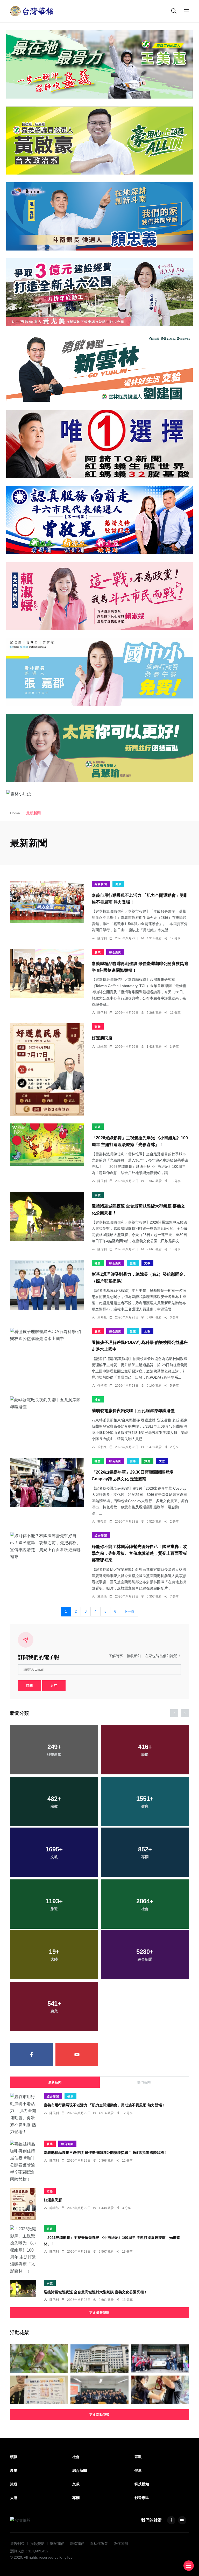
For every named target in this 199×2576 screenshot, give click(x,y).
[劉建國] (99, 368)
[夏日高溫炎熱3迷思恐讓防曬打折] (39, 2390)
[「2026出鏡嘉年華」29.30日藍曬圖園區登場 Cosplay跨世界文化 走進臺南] (47, 1482)
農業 (98, 952)
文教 (147, 1263)
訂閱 (30, 1686)
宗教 (98, 1195)
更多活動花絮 (99, 2415)
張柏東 (102, 1447)
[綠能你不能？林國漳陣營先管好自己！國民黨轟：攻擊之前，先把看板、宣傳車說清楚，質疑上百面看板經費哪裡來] (47, 1546)
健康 (118, 884)
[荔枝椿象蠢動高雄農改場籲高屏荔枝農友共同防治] (39, 2359)
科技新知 (142, 2484)
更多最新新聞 (99, 2313)
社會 (98, 1263)
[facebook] (31, 2054)
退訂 (54, 1686)
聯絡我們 (77, 2544)
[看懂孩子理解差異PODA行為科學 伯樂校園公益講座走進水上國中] (47, 1335)
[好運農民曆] (47, 1070)
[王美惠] (99, 64)
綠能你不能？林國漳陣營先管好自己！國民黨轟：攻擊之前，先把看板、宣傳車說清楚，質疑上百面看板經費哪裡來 (139, 1554)
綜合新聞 (101, 884)
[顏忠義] (99, 216)
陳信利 (102, 938)
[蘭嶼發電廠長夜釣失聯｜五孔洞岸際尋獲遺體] (47, 1403)
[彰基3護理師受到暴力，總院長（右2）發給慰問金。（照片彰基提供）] (47, 1285)
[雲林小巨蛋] (99, 793)
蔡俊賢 (102, 1522)
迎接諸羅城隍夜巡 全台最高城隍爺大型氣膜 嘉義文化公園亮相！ (96, 2292)
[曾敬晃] (99, 520)
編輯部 (102, 1047)
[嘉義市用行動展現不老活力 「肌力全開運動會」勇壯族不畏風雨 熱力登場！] (47, 902)
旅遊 (98, 1127)
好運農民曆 (102, 1038)
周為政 (102, 1317)
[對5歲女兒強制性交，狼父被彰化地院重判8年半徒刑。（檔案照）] (99, 2359)
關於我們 (57, 2544)
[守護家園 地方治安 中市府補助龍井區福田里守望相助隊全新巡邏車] (160, 2359)
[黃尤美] (99, 292)
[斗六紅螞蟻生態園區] (99, 444)
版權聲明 (121, 2544)
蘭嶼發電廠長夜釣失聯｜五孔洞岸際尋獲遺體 (133, 1411)
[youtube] (77, 2054)
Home (15, 813)
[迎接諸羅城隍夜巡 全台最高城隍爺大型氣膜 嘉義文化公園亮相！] (47, 1217)
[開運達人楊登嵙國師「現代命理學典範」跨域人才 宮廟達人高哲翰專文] (99, 2390)
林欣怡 (102, 1596)
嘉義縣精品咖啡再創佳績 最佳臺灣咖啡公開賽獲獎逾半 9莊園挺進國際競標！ (106, 2153)
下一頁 (129, 1612)
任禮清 (102, 1386)
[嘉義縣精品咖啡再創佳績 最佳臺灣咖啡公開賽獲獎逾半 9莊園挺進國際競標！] (47, 973)
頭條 (98, 1027)
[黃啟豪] (99, 140)
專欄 (76, 2498)
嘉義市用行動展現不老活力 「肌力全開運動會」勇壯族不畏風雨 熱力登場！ (105, 2105)
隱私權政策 (99, 2544)
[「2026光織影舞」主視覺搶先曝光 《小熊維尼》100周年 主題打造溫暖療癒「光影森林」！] (47, 1145)
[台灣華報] (32, 11)
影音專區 (142, 2498)
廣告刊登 (17, 2544)
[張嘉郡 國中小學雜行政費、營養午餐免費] (99, 672)
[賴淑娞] (99, 596)
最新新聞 (55, 2082)
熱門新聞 (144, 2082)
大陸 (14, 2498)
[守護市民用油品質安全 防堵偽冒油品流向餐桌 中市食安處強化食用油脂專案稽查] (160, 2390)
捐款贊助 (37, 2544)
